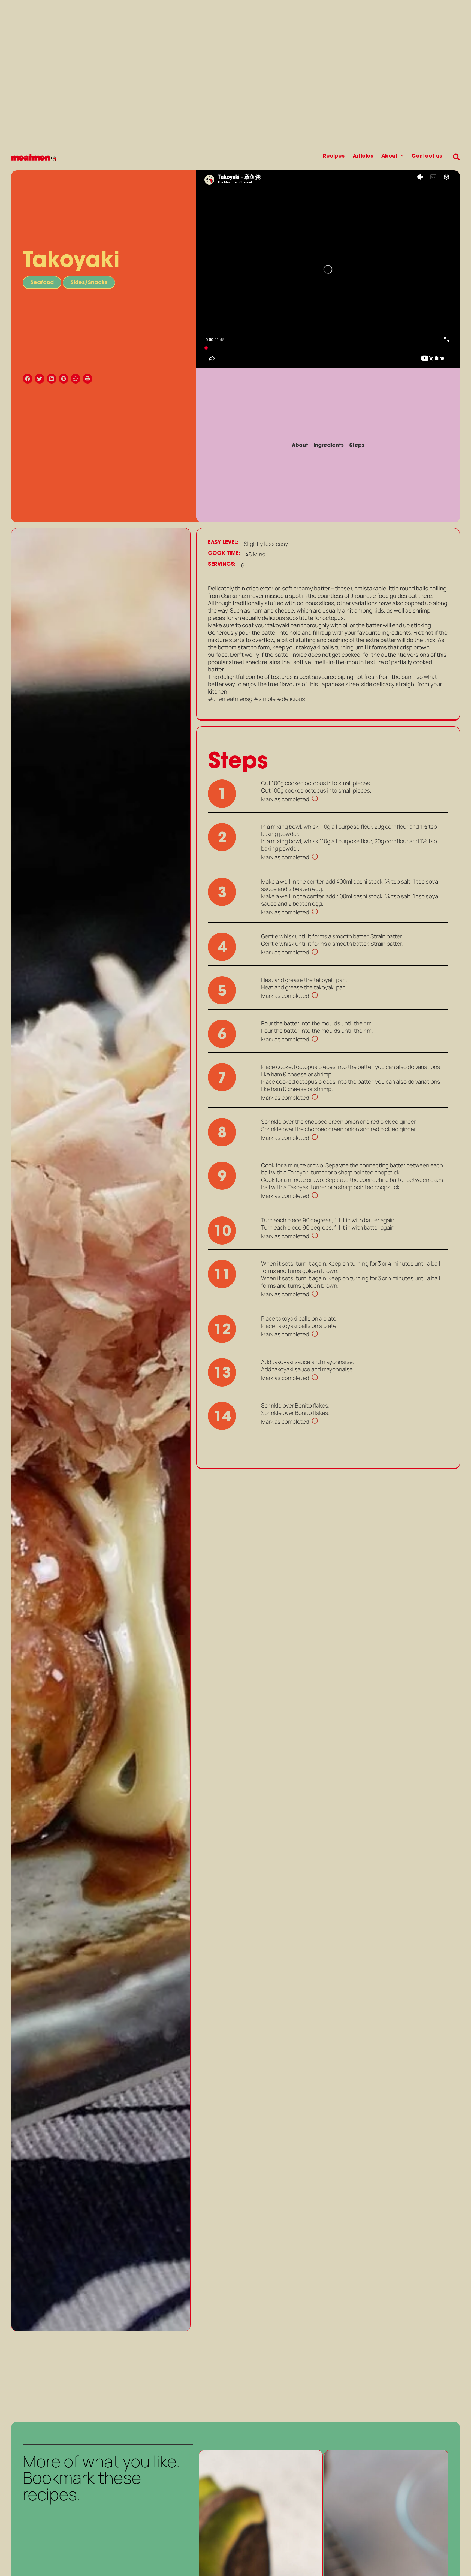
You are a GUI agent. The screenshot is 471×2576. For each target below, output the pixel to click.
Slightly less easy (266, 544)
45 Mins (255, 554)
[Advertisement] (101, 2375)
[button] (29, 379)
